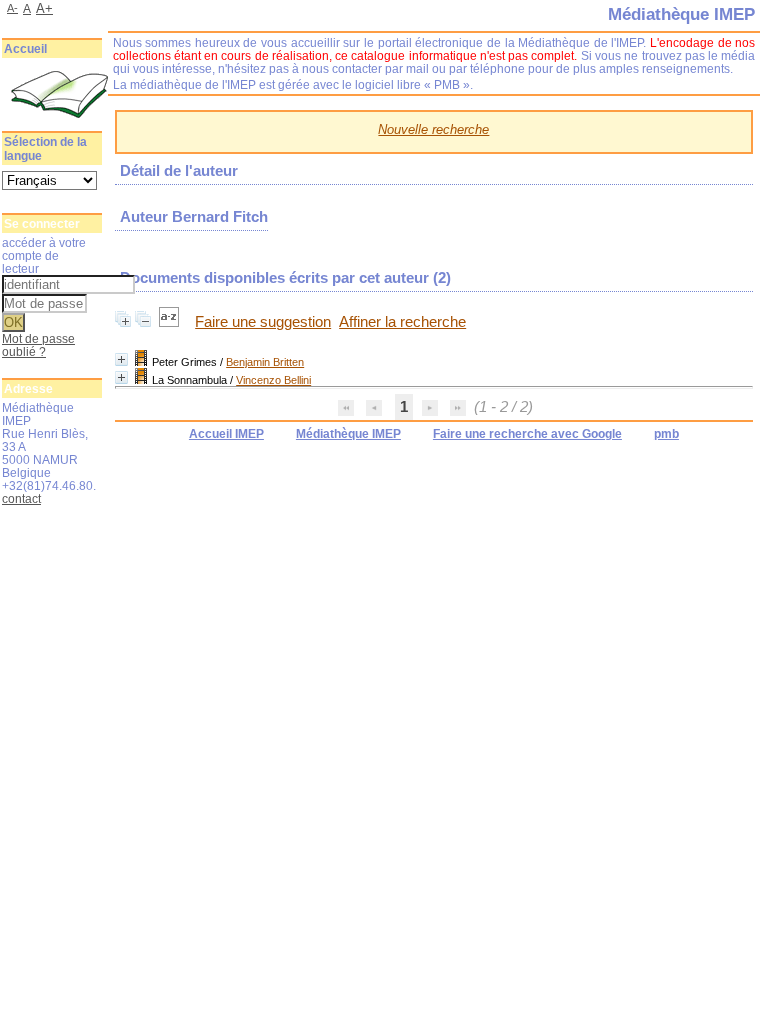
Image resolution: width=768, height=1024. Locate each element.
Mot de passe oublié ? (38, 345)
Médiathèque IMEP (348, 434)
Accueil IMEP (226, 434)
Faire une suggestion (263, 322)
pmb (666, 434)
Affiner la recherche (402, 322)
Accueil (25, 49)
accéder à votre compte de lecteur (44, 255)
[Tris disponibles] (171, 322)
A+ (44, 8)
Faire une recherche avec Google (527, 434)
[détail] (121, 359)
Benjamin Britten (265, 362)
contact (21, 498)
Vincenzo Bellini (273, 380)
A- (12, 8)
